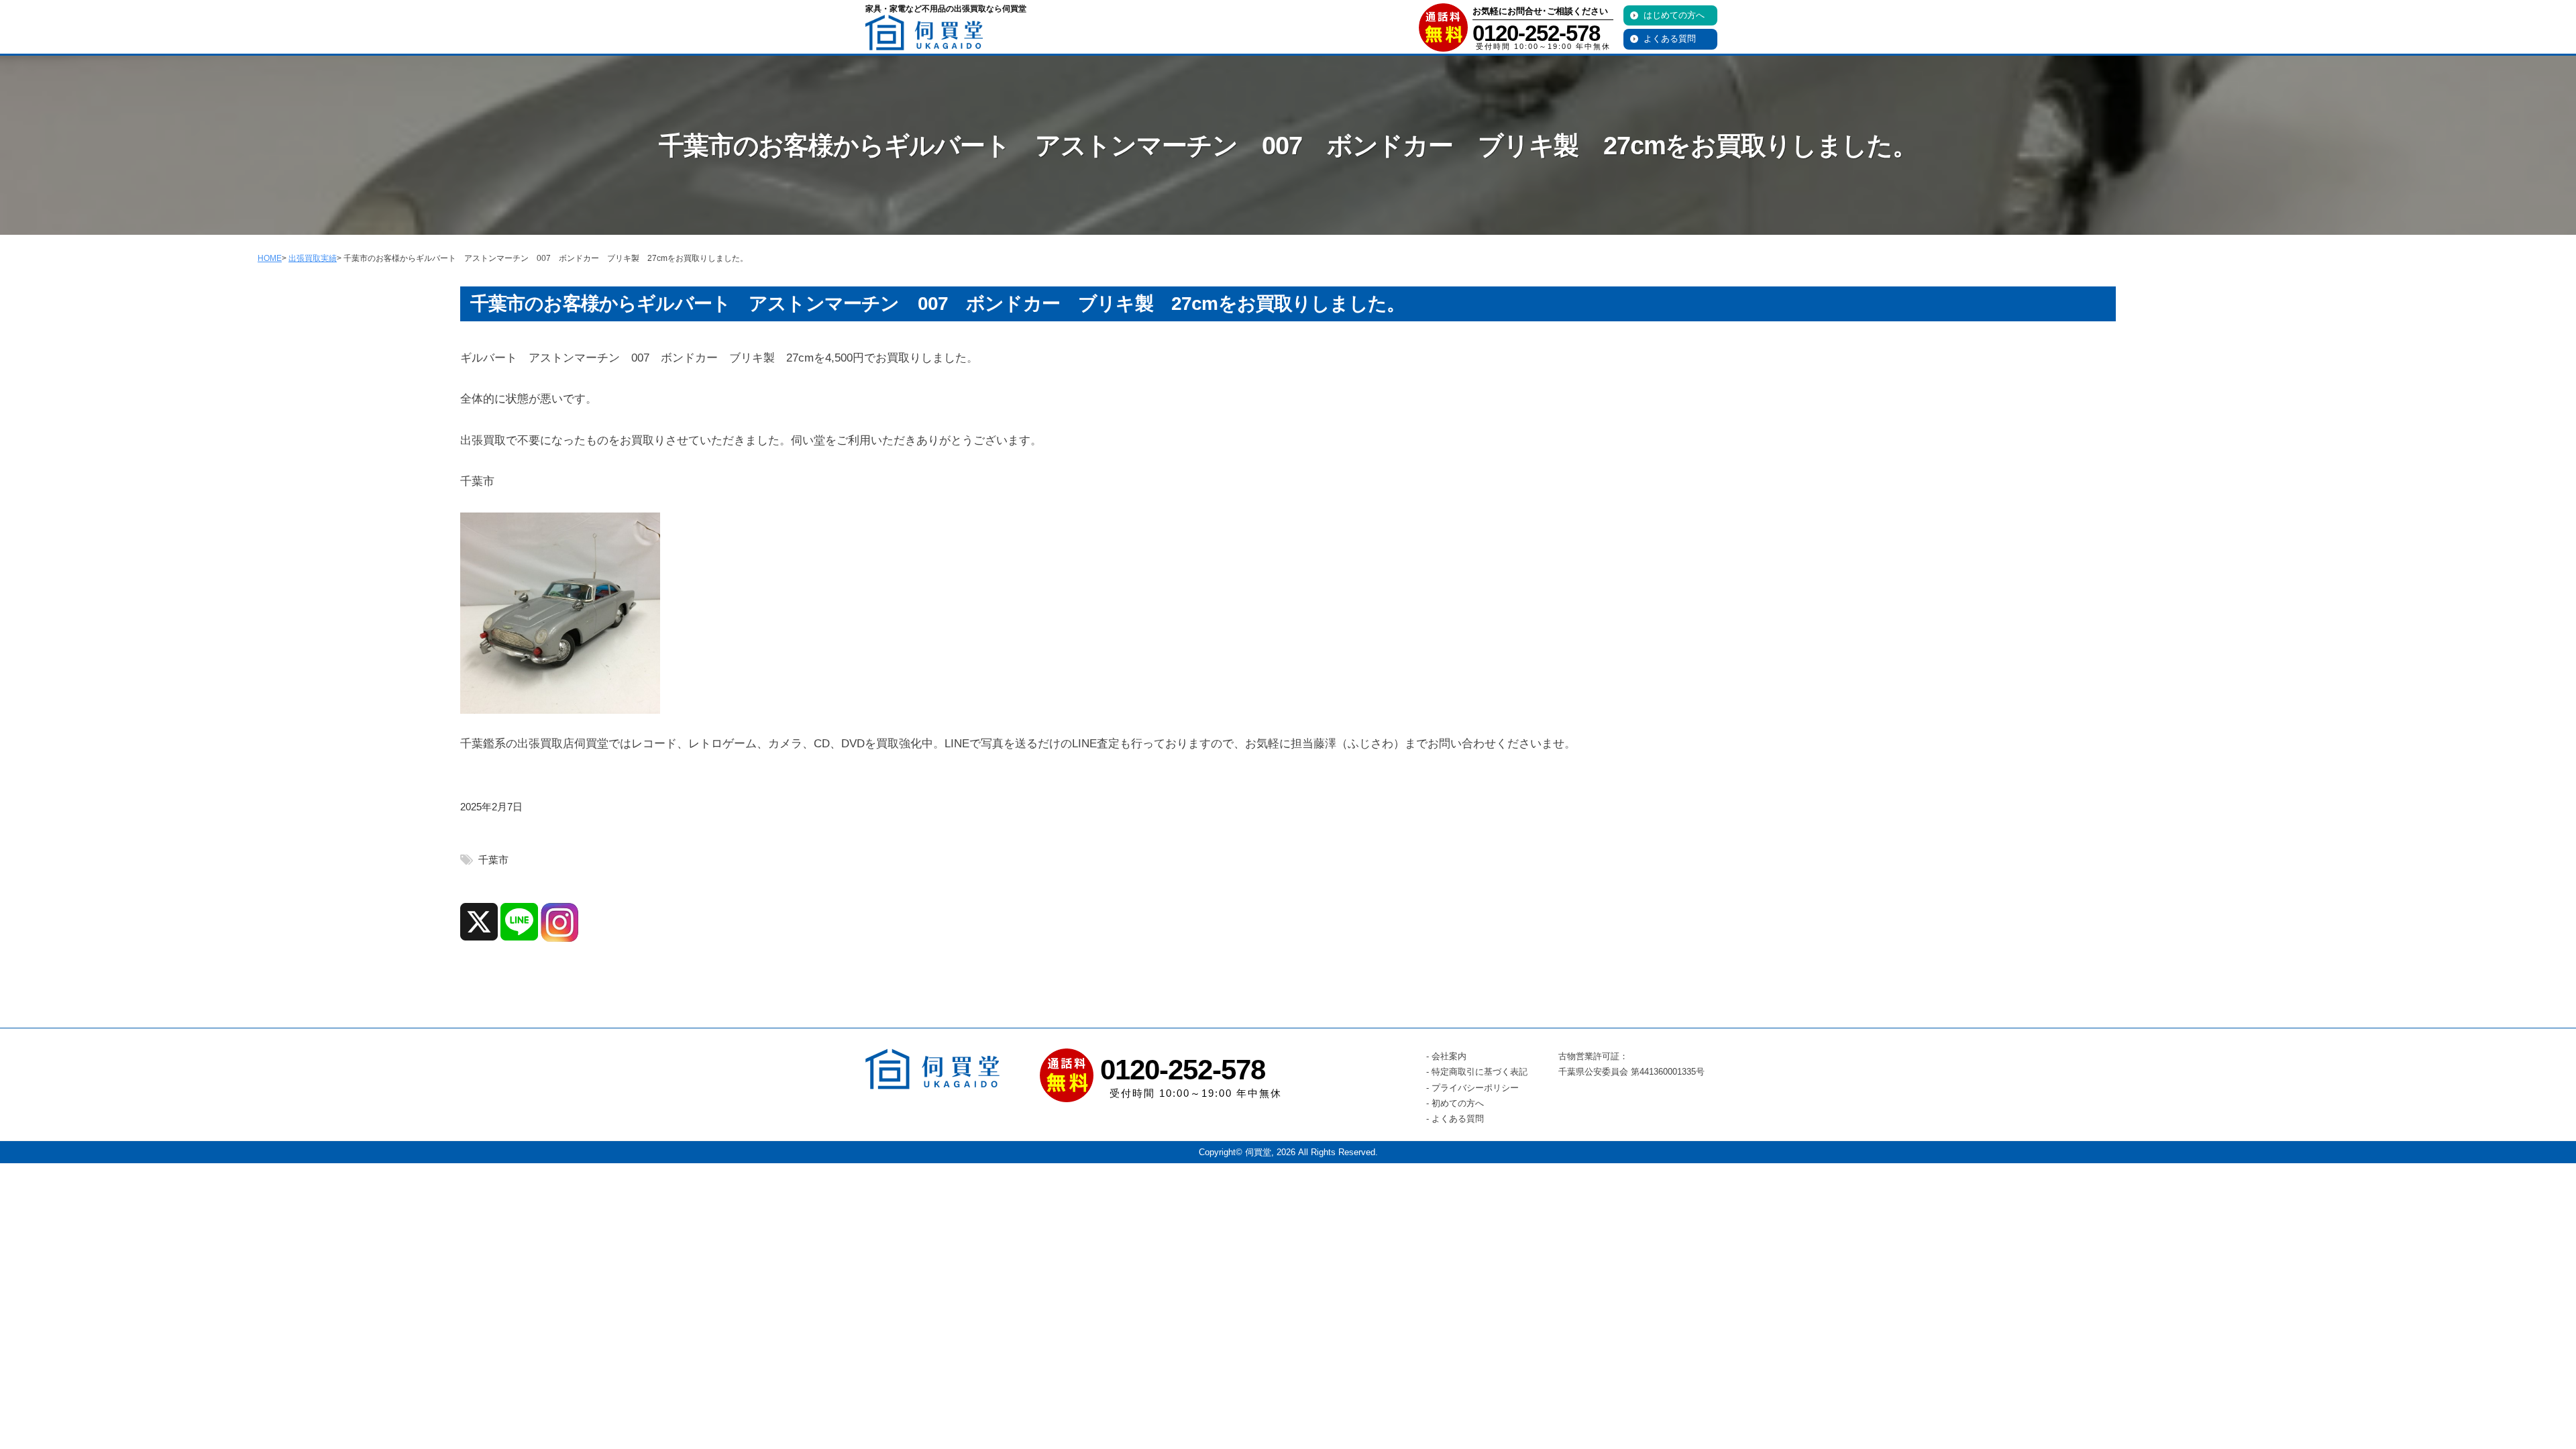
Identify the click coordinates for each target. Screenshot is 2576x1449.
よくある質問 (1670, 39)
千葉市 (493, 860)
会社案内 (1449, 1056)
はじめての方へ (1674, 15)
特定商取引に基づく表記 (1480, 1072)
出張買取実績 (313, 258)
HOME (270, 258)
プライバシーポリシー (1475, 1088)
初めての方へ (1458, 1103)
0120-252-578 (1536, 33)
